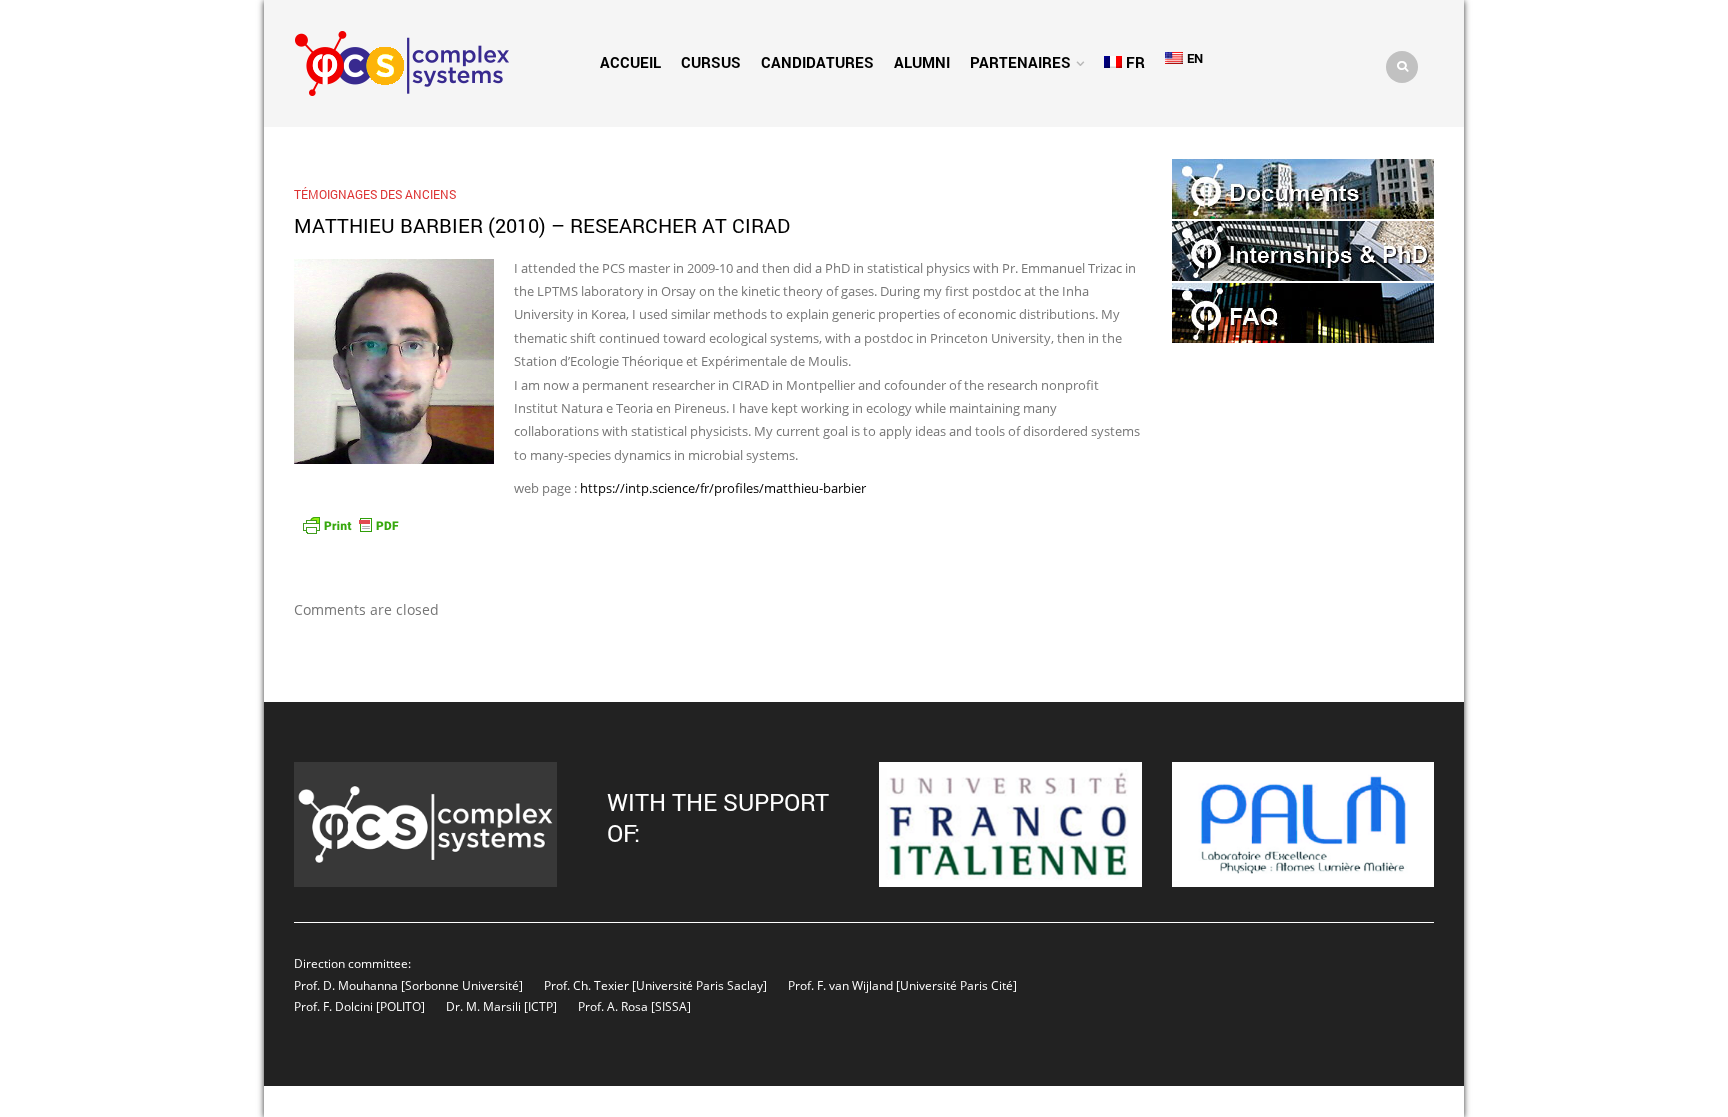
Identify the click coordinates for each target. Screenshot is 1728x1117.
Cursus (711, 62)
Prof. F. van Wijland (840, 985)
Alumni (922, 62)
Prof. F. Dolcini (333, 1006)
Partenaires (1020, 62)
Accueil (630, 62)
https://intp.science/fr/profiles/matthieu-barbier (723, 488)
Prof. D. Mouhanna (346, 985)
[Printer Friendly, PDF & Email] (350, 523)
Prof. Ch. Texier (586, 985)
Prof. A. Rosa (611, 1006)
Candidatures (817, 62)
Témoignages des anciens (375, 194)
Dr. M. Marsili (483, 1006)
